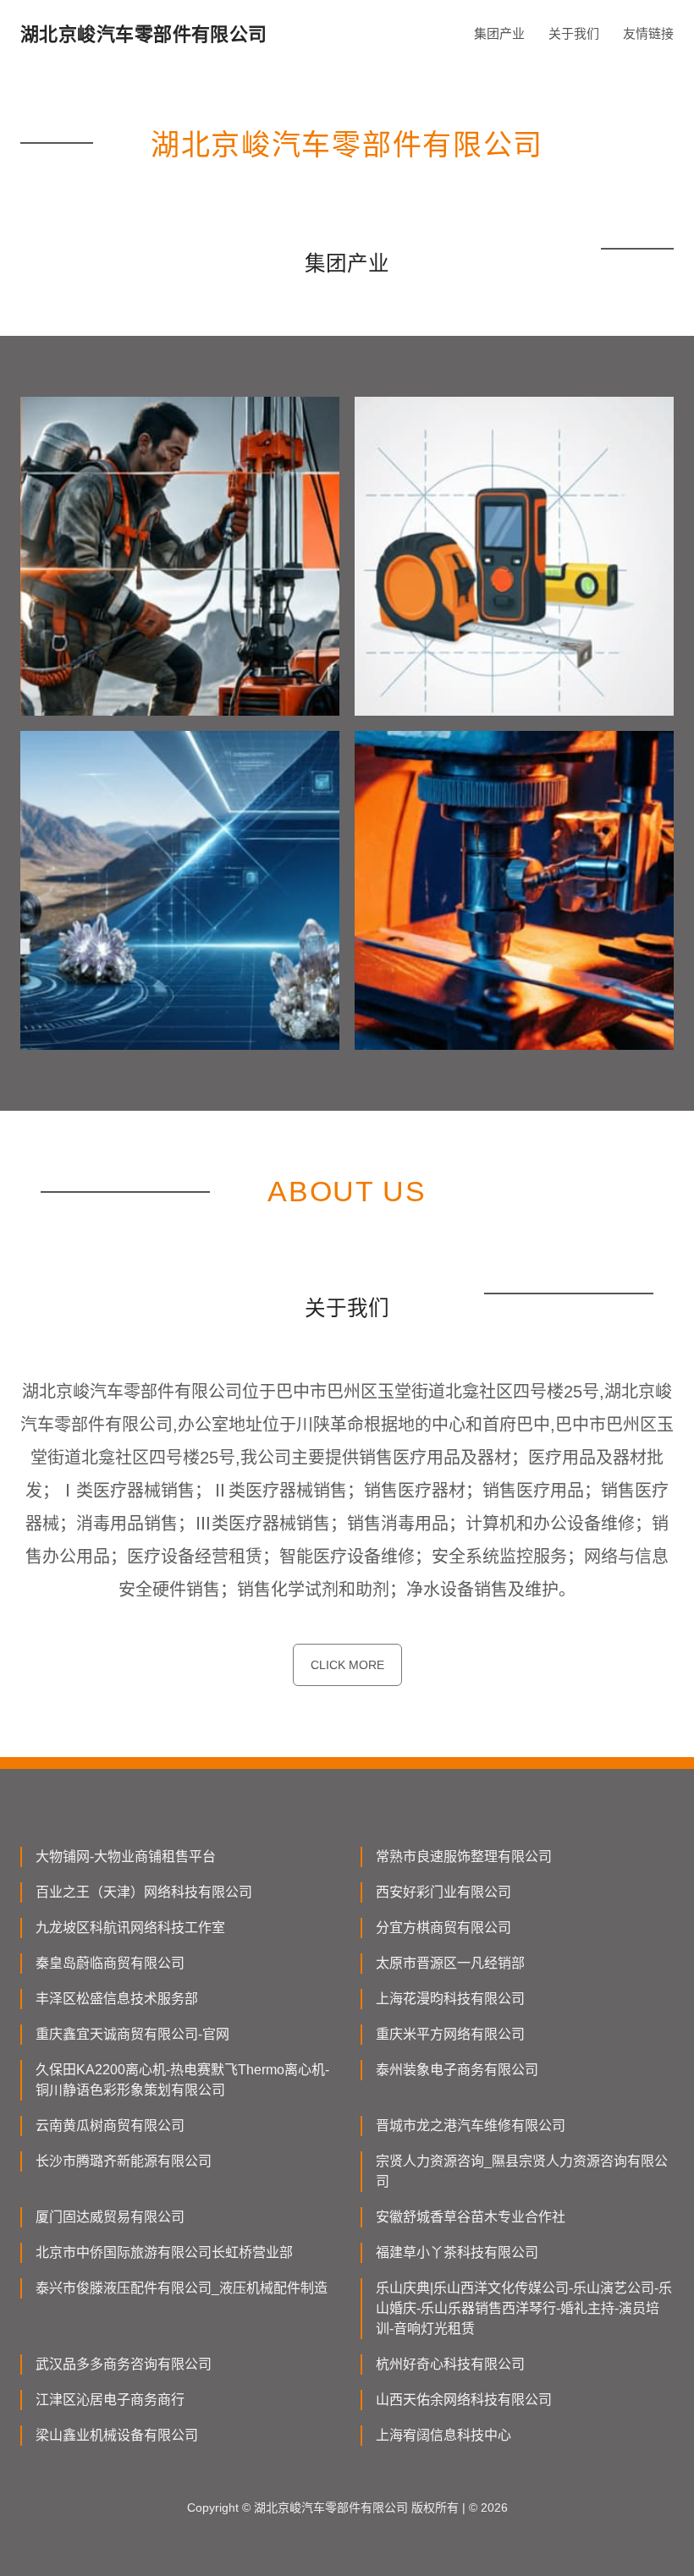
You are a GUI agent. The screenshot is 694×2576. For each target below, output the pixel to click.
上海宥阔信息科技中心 (443, 2435)
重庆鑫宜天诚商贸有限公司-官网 (132, 2034)
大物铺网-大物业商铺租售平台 (126, 1856)
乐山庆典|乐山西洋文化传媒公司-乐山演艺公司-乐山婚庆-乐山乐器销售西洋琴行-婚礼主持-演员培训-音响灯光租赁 (524, 2308)
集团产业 (499, 33)
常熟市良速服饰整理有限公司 (464, 1856)
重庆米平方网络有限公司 (450, 2034)
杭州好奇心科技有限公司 (450, 2364)
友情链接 (648, 33)
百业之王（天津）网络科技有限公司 (144, 1892)
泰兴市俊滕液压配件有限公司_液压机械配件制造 (182, 2288)
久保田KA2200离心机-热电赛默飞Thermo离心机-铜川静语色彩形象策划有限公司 (182, 2080)
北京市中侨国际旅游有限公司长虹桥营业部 (164, 2252)
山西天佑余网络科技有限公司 (464, 2400)
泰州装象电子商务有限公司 (457, 2070)
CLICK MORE (347, 1665)
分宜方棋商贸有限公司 (443, 1928)
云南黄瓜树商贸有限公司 (110, 2126)
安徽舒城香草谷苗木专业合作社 (471, 2217)
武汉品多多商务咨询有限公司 (124, 2364)
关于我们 (574, 33)
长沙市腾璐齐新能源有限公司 (124, 2161)
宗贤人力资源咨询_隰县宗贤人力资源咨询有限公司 (522, 2171)
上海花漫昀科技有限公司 (450, 1999)
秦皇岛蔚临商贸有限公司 (110, 1963)
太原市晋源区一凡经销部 (450, 1963)
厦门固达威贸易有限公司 (110, 2217)
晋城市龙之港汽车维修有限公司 (471, 2126)
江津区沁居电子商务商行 (110, 2400)
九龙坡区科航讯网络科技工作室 (130, 1928)
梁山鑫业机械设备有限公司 (117, 2435)
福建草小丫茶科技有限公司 (457, 2252)
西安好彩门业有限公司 (443, 1892)
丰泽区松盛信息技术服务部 (117, 1999)
